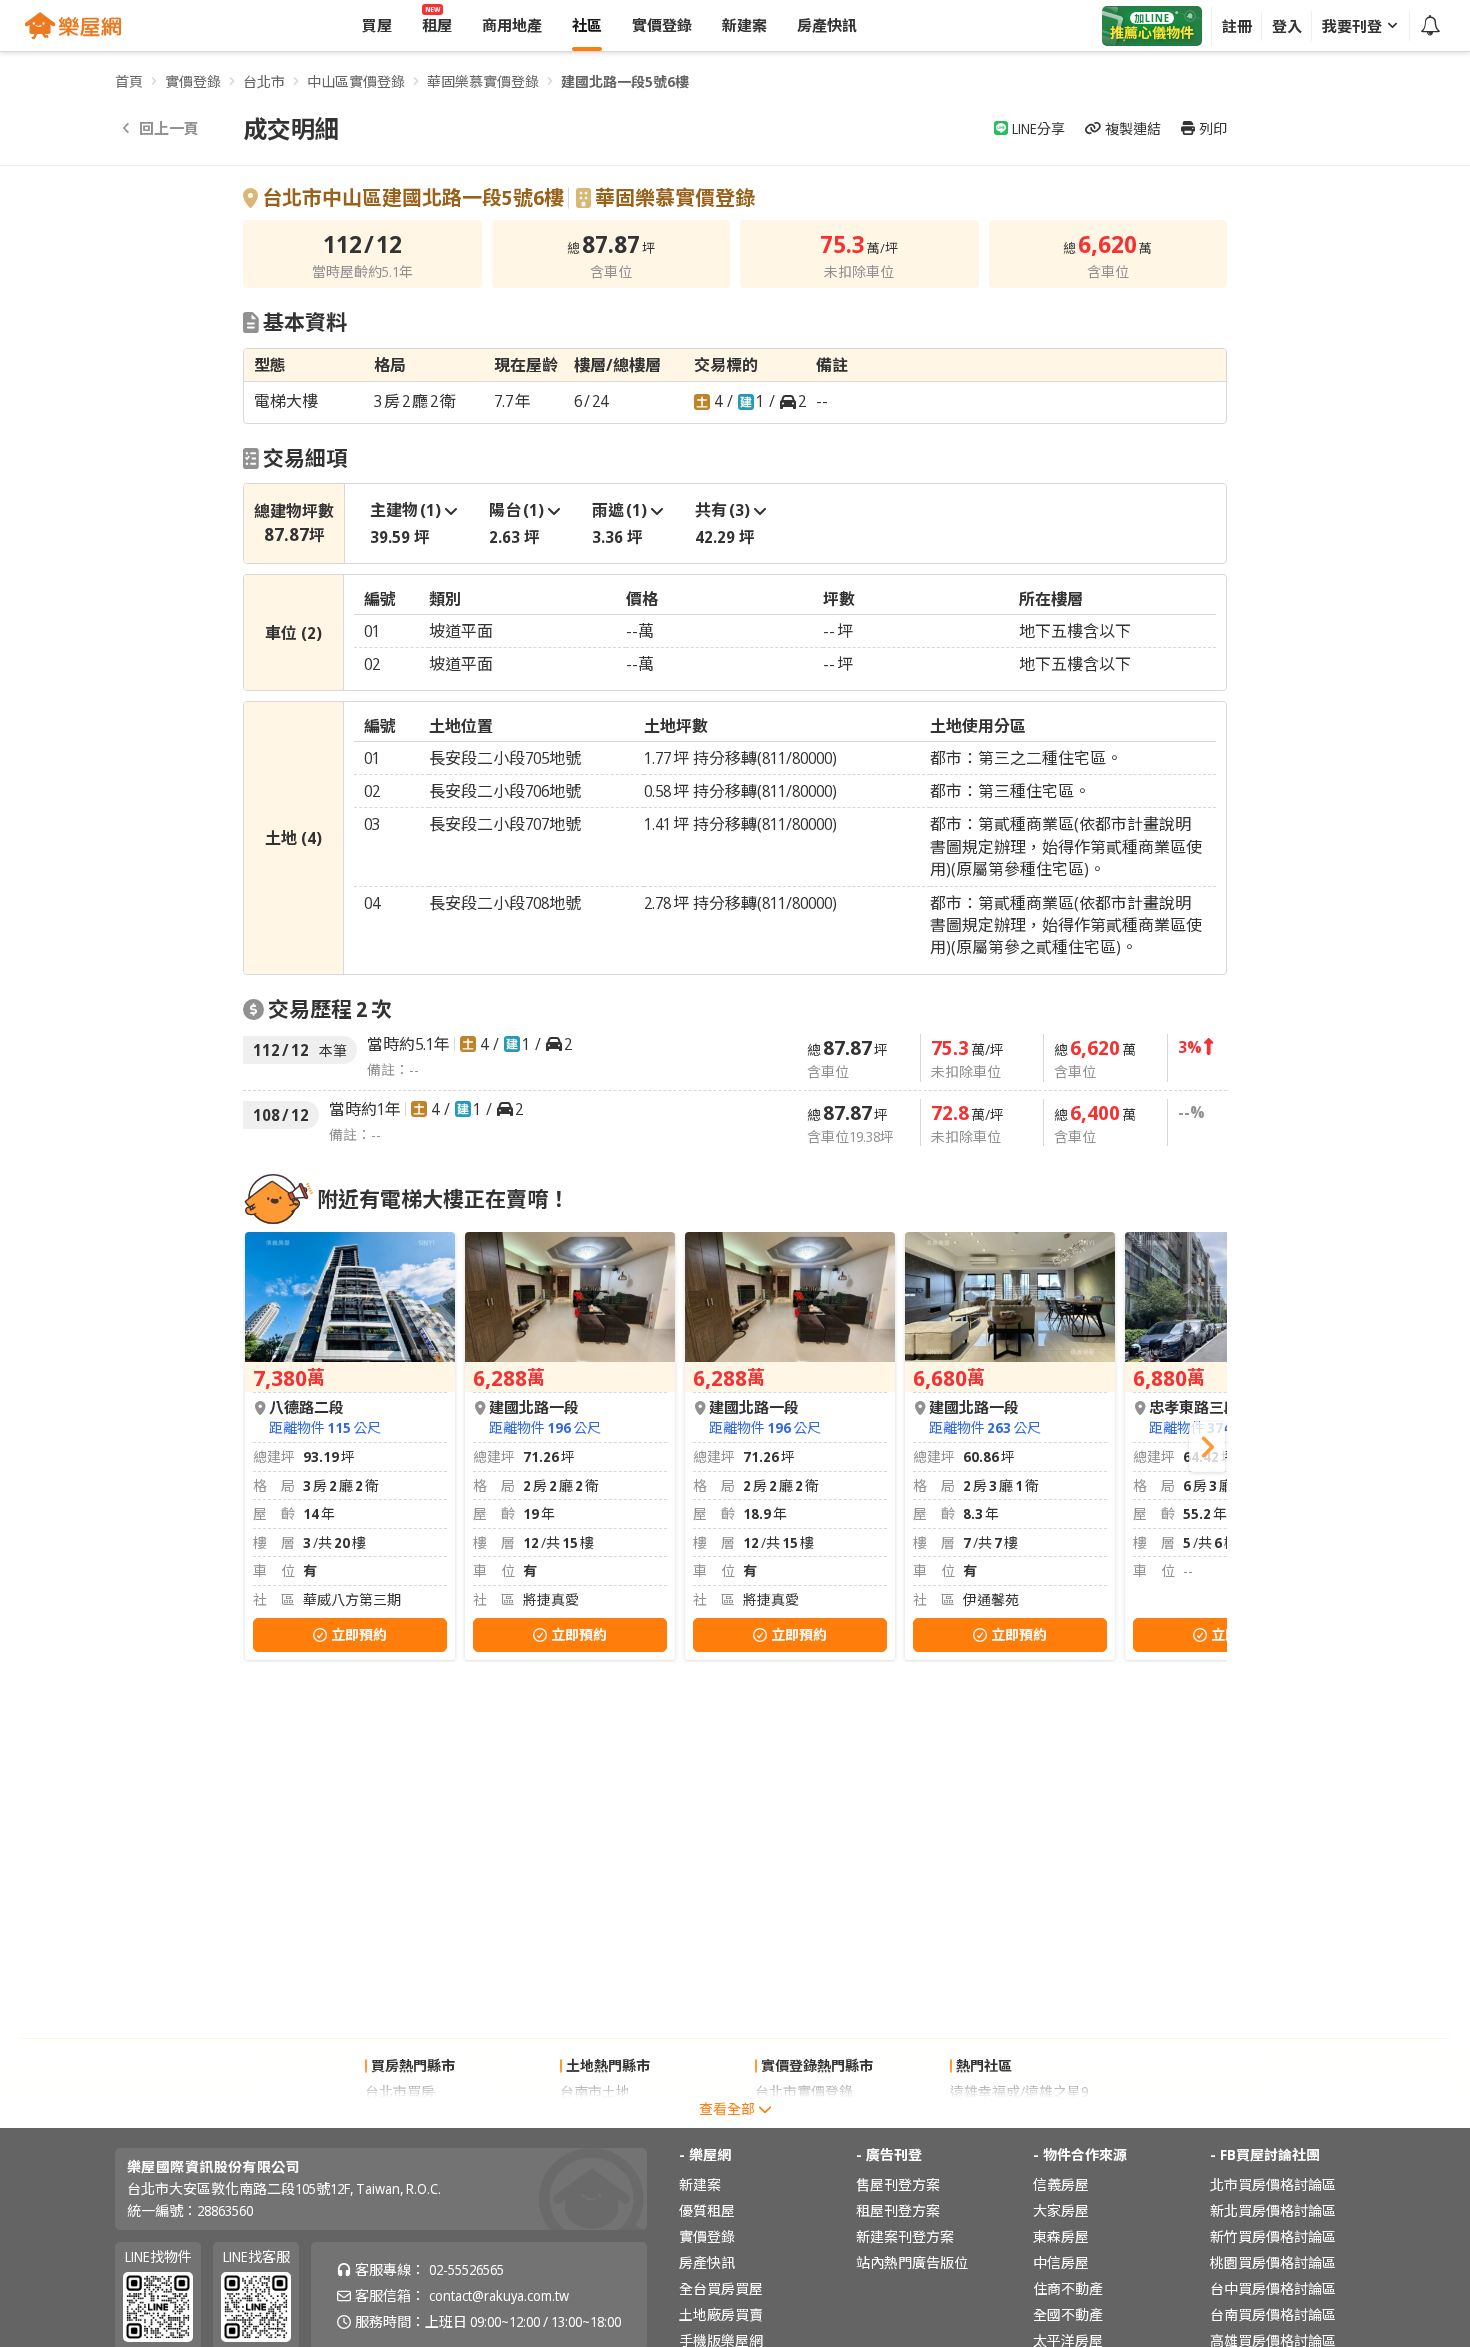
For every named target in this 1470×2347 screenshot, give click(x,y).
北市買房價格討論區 (1273, 2184)
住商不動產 (1068, 2288)
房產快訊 (707, 2262)
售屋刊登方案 (898, 2184)
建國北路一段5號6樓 (625, 81)
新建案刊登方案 (905, 2236)
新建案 (700, 2184)
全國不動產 (1068, 2314)
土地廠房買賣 (721, 2314)
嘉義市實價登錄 (804, 2117)
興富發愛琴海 (992, 2117)
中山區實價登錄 (356, 81)
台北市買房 (400, 2091)
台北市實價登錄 (804, 2091)
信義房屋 (1061, 2184)
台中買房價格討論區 (1273, 2288)
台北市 (264, 81)
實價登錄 (193, 81)
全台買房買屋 (721, 2288)
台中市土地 (595, 2117)
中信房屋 (1061, 2262)
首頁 (129, 81)
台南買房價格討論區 (1273, 2314)
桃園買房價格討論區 (1273, 2262)
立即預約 (359, 1634)
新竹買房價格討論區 (1273, 2236)
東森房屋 (1061, 2236)
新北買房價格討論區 (1273, 2210)
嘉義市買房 (400, 2117)
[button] (1207, 1447)
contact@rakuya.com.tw (499, 2295)
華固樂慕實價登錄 (483, 81)
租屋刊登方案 (898, 2210)
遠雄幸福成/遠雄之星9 (1019, 2091)
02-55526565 (466, 2269)
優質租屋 (707, 2210)
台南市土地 (595, 2091)
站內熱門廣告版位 (912, 2262)
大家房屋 (1061, 2210)
